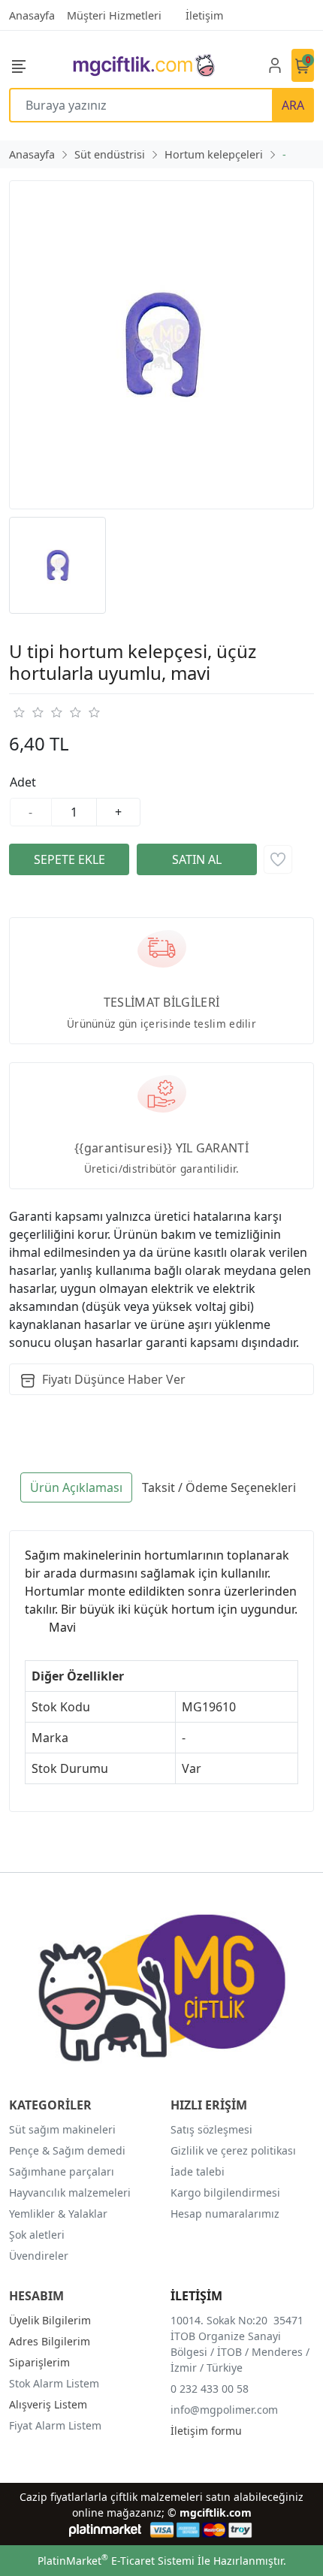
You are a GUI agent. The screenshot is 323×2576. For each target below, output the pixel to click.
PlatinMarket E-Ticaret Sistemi (116, 2561)
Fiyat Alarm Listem (55, 2425)
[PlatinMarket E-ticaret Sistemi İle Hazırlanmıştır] (106, 2530)
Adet (23, 782)
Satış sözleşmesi (211, 2129)
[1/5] (18, 712)
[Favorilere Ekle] (278, 859)
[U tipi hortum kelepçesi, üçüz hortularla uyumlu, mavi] (161, 345)
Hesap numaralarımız (225, 2214)
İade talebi (198, 2171)
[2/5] (28, 712)
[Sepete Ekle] (69, 859)
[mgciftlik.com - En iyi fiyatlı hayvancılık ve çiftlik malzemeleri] (143, 65)
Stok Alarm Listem (54, 2383)
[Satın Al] (197, 859)
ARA (293, 105)
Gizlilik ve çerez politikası (233, 2150)
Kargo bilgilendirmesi (225, 2192)
